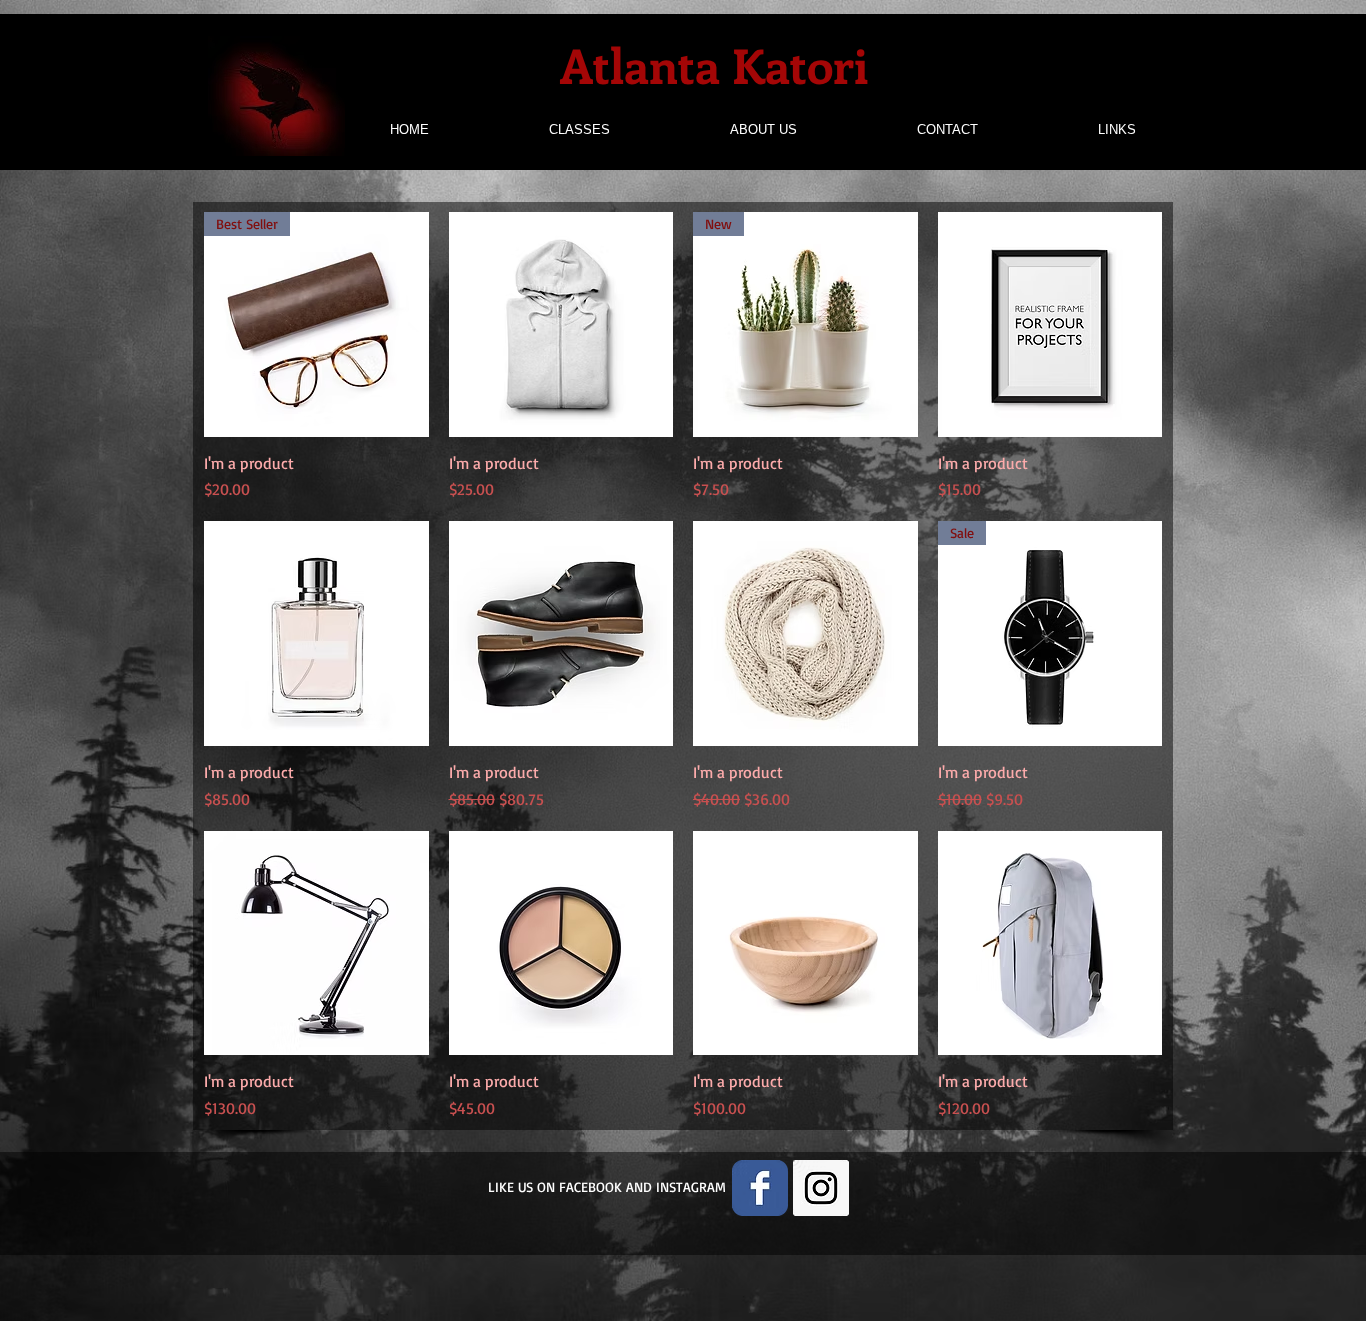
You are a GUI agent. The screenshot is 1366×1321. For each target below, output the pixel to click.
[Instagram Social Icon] (821, 1188)
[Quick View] (561, 324)
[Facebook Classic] (760, 1188)
